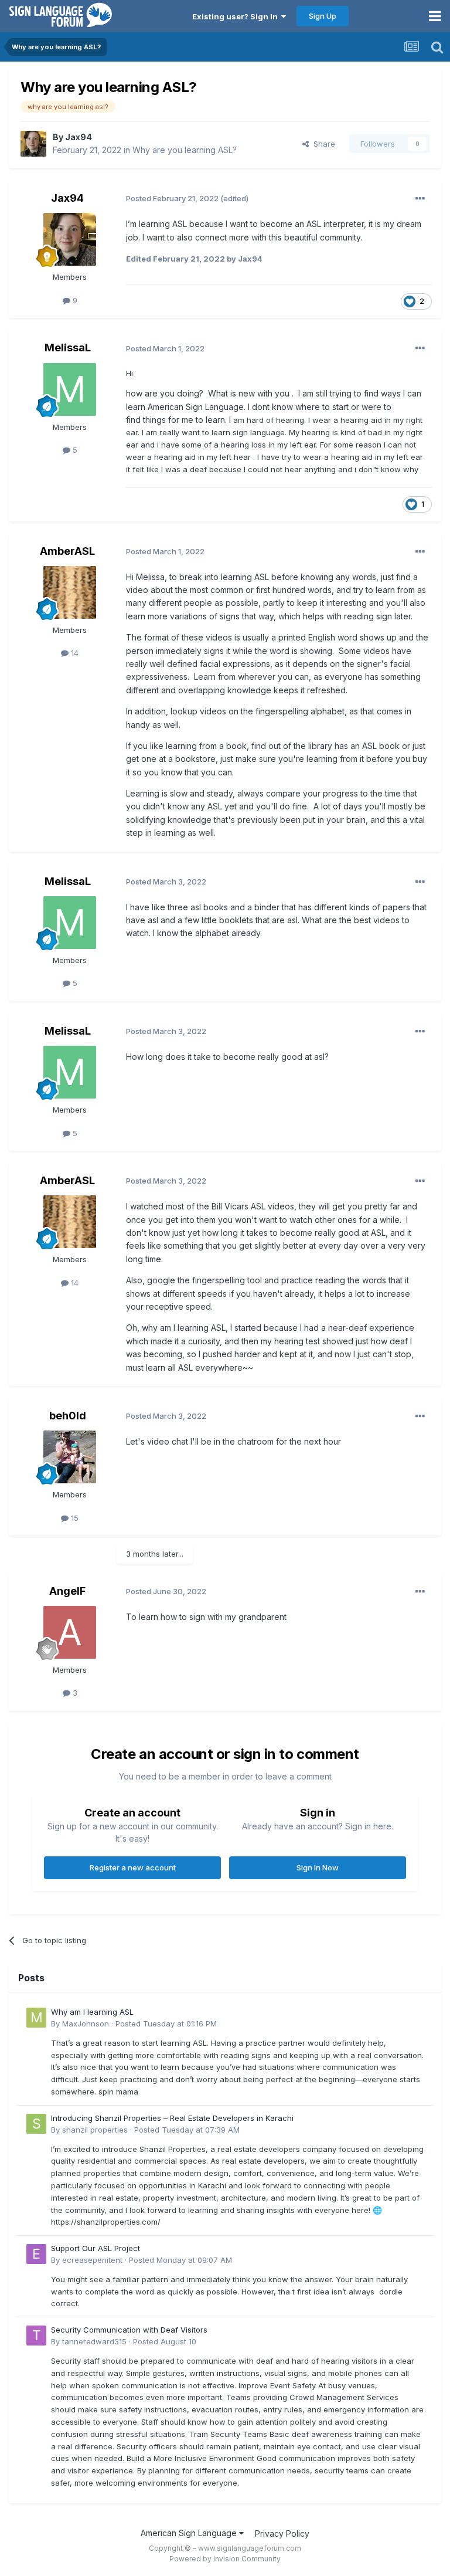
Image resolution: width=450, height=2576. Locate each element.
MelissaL (68, 348)
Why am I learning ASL (92, 2012)
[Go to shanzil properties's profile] (36, 2124)
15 (74, 1518)
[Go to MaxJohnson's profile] (36, 2018)
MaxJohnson (86, 2023)
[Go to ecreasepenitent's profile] (36, 2254)
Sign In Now (318, 1867)
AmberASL (67, 551)
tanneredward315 (94, 2341)
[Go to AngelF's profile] (70, 1632)
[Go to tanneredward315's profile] (36, 2336)
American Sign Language (190, 2533)
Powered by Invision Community (225, 2559)
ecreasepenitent (92, 2260)
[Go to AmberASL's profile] (70, 592)
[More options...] (420, 199)
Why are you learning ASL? (185, 150)
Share (322, 144)
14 (74, 653)
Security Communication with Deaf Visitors (129, 2330)
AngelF (67, 1591)
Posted (166, 2023)
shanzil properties (95, 2130)
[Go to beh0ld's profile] (70, 1457)
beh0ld (68, 1416)
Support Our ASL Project (96, 2248)
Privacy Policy (282, 2533)
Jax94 (79, 137)
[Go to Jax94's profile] (33, 144)
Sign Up (323, 16)
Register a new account (133, 1867)
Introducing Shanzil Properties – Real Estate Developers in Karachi (172, 2118)
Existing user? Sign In (237, 16)
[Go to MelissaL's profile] (70, 389)
